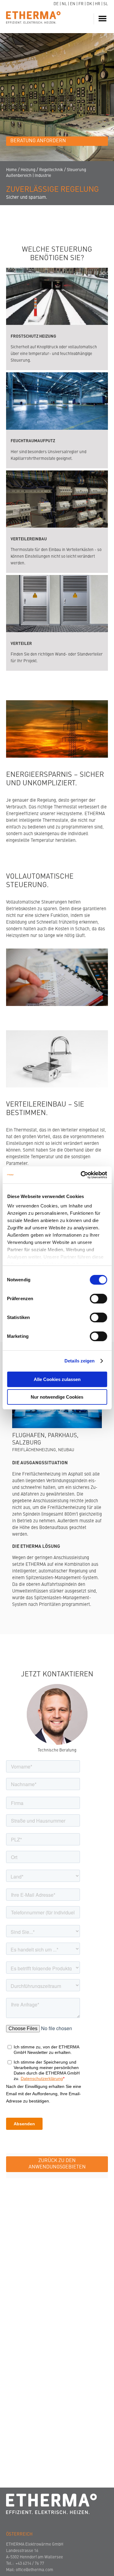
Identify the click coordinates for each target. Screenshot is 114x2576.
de (56, 4)
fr (81, 4)
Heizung (28, 170)
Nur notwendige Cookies (57, 1397)
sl (106, 4)
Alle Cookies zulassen (57, 1379)
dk (89, 4)
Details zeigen (79, 1361)
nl (64, 4)
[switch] (98, 1299)
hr (98, 4)
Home (11, 170)
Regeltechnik (51, 170)
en (73, 4)
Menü (103, 19)
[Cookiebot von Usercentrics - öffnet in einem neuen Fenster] (81, 1175)
